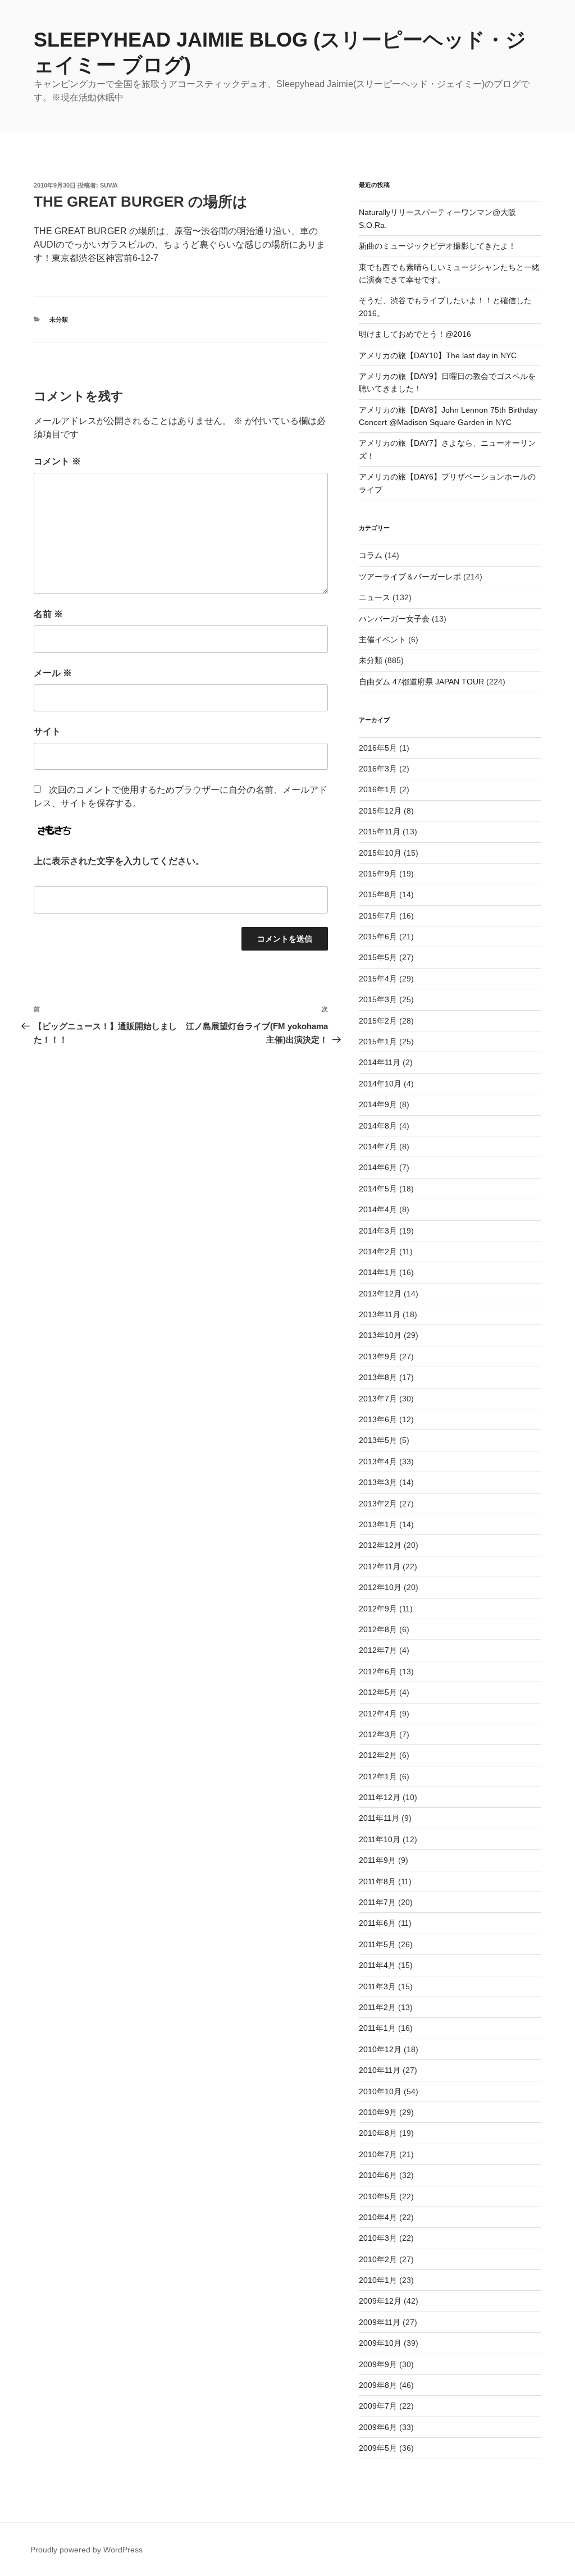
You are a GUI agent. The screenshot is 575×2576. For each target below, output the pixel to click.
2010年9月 (378, 2112)
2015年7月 (378, 916)
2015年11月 (380, 832)
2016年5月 (378, 748)
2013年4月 (378, 1461)
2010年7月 (378, 2154)
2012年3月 (378, 1734)
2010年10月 (380, 2091)
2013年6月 (378, 1419)
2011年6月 (377, 1923)
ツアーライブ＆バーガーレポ (410, 577)
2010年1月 (378, 2280)
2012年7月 (378, 1650)
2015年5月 (378, 957)
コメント (57, 461)
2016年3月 (378, 769)
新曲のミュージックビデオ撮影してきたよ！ (437, 246)
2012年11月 (380, 1566)
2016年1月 (378, 789)
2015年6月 (378, 937)
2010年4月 (378, 2217)
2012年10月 (380, 1587)
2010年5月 (378, 2196)
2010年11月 (380, 2070)
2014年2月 (378, 1252)
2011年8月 (377, 1881)
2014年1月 (378, 1272)
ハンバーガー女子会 (394, 619)
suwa (109, 185)
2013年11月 (380, 1314)
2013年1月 (378, 1524)
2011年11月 (379, 1818)
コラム (371, 555)
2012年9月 (378, 1609)
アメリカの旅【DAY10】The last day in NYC (438, 355)
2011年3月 (377, 1986)
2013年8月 (378, 1377)
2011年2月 (377, 2007)
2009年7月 (378, 2406)
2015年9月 (378, 874)
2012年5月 (378, 1692)
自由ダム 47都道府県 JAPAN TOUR (421, 682)
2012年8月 (378, 1629)
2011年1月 (377, 2028)
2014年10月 (380, 1084)
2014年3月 (378, 1231)
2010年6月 (378, 2175)
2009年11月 (380, 2322)
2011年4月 (377, 1965)
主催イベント (382, 640)
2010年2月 (378, 2259)
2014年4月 (378, 1209)
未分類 (59, 319)
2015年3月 (378, 999)
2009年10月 (380, 2343)
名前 (48, 614)
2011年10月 (380, 1839)
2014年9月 (378, 1104)
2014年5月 (378, 1189)
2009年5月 (378, 2448)
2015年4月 (378, 979)
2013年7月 (378, 1399)
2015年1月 (378, 1042)
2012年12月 (380, 1545)
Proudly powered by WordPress (86, 2550)
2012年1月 (378, 1776)
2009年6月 (378, 2427)
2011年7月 (377, 1902)
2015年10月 (380, 853)
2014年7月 (378, 1147)
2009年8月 (378, 2385)
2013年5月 (378, 1440)
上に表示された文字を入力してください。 (119, 861)
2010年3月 (378, 2238)
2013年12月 (380, 1294)
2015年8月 (378, 894)
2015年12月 (380, 811)
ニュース (375, 597)
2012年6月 (378, 1671)
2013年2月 (378, 1504)
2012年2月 (378, 1755)
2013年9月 (378, 1356)
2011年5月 (377, 1944)
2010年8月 (378, 2133)
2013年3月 (378, 1482)
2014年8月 (378, 1126)
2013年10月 (380, 1335)
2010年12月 (380, 2049)
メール (53, 673)
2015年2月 (378, 1021)
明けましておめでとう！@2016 (415, 334)
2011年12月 (380, 1797)
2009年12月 (380, 2301)
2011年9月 (377, 1860)
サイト (47, 731)
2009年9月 (378, 2364)
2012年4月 (378, 1714)
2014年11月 (380, 1062)
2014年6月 (378, 1167)
